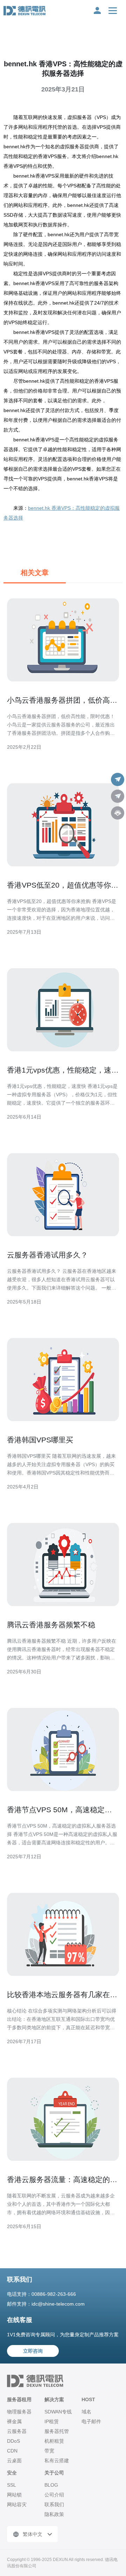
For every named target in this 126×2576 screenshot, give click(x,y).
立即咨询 (33, 2351)
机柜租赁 (54, 2441)
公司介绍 (54, 2495)
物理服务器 (19, 2412)
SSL (12, 2485)
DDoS (13, 2441)
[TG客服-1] (118, 779)
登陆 (97, 10)
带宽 (49, 2451)
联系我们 (54, 2504)
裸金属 (14, 2421)
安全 (12, 2473)
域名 (86, 2412)
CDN (12, 2451)
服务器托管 (57, 2431)
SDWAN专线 (58, 2412)
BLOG (51, 2485)
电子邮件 (91, 2421)
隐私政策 (54, 2514)
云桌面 (14, 2461)
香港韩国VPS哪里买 (40, 1440)
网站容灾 (17, 2504)
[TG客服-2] (118, 796)
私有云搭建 (57, 2461)
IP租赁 (52, 2421)
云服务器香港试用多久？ (47, 1255)
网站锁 (14, 2495)
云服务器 (17, 2431)
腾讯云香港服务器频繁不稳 (51, 1625)
